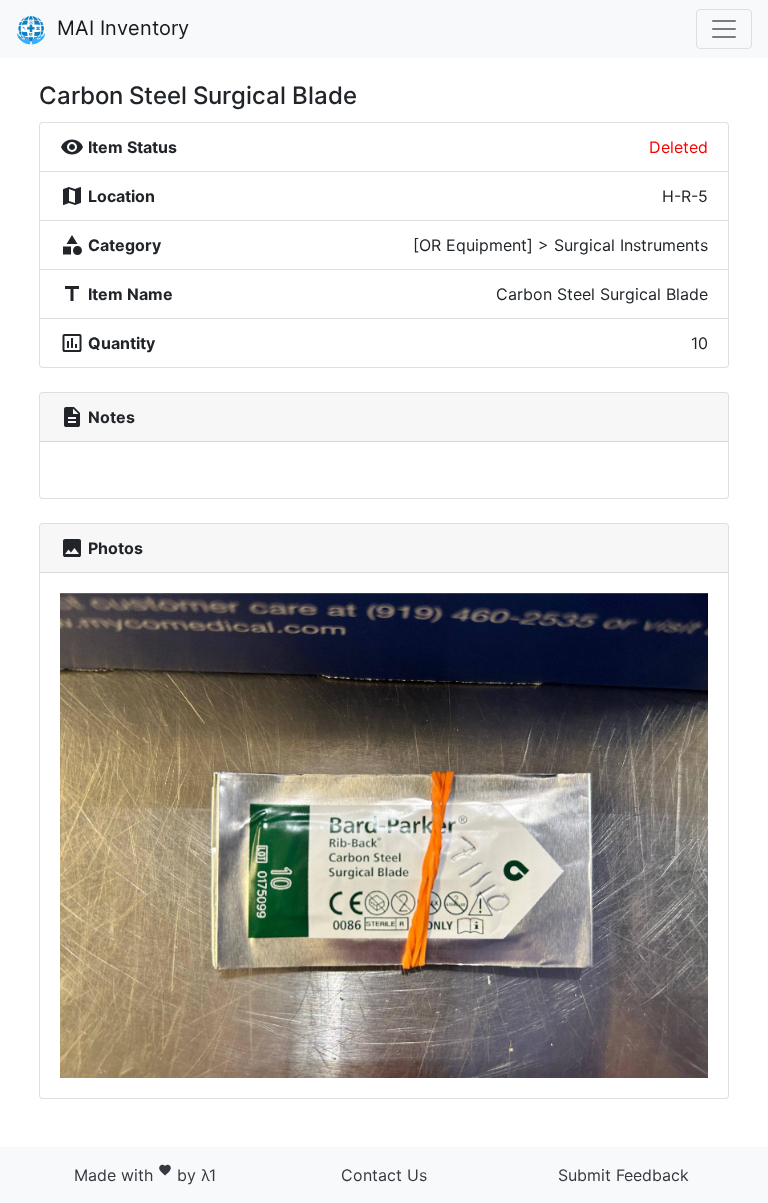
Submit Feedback (623, 1175)
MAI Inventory (120, 28)
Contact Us (384, 1175)
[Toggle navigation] (724, 29)
